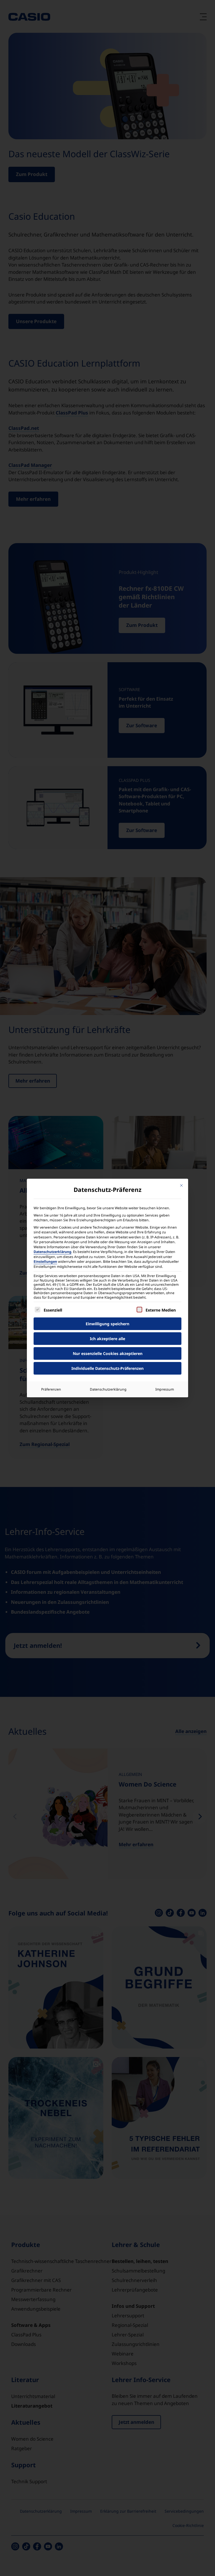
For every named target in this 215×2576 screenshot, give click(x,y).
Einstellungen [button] (45, 1262)
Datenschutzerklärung (52, 1252)
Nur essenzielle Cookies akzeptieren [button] (108, 1353)
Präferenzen (51, 1389)
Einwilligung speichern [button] (107, 1324)
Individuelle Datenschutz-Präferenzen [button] (107, 1368)
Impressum (165, 1389)
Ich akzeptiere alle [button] (107, 1339)
